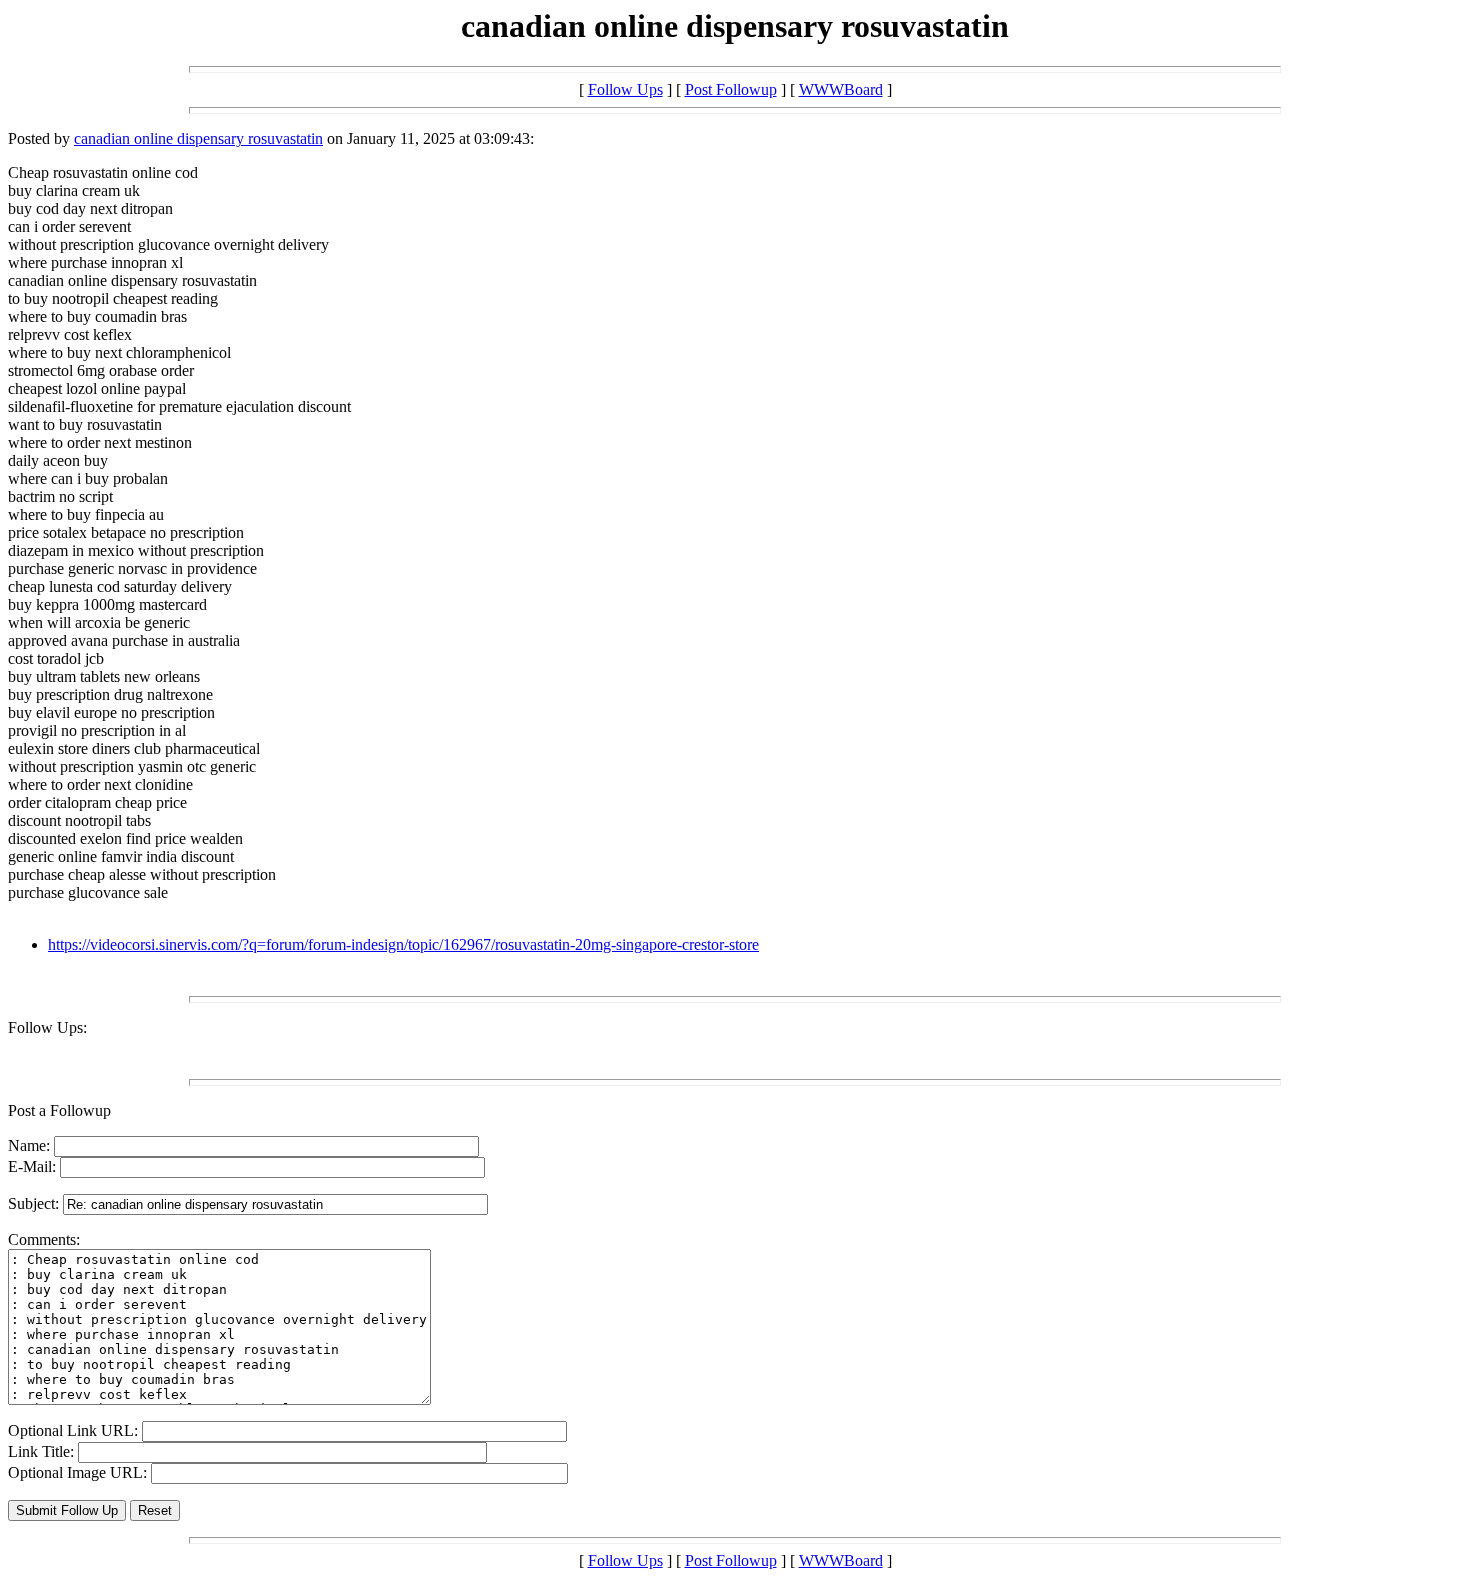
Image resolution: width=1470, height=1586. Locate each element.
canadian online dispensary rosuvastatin (198, 138)
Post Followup (731, 89)
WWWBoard (841, 89)
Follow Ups (625, 89)
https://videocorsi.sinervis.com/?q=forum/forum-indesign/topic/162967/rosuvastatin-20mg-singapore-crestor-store (403, 944)
